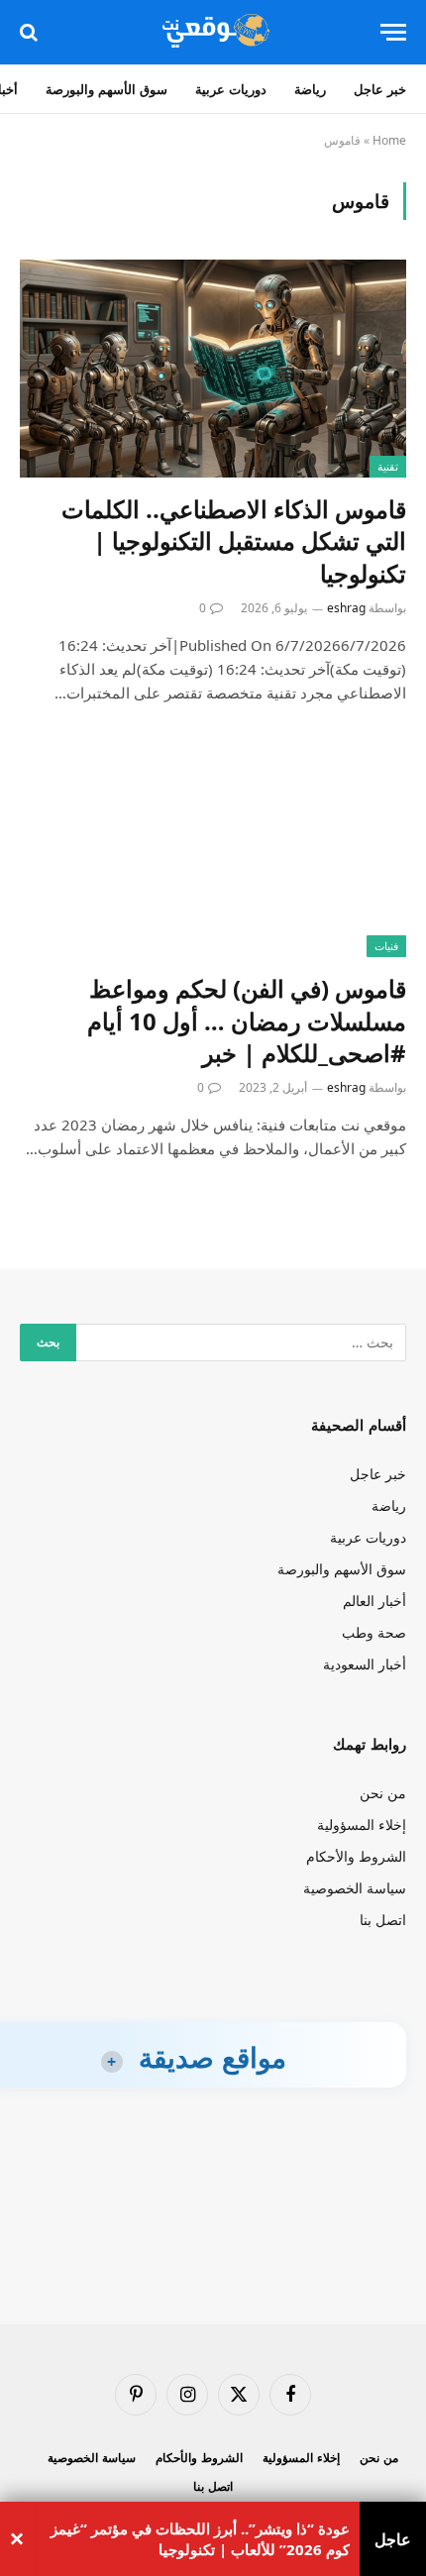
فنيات (386, 946)
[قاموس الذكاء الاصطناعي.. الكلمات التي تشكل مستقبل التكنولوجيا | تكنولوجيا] (213, 368)
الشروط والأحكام (356, 1856)
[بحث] (31, 32)
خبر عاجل (380, 89)
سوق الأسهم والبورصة (106, 89)
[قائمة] (393, 32)
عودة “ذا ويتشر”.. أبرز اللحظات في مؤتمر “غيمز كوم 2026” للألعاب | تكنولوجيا (200, 2539)
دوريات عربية (231, 89)
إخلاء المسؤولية (362, 1825)
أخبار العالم (374, 1601)
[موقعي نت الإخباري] (213, 32)
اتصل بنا (383, 1920)
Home (389, 140)
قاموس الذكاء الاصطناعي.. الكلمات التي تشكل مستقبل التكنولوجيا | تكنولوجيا (234, 541)
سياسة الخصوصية (355, 1888)
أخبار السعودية (365, 1664)
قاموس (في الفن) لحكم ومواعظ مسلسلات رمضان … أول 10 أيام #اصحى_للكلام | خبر (247, 1020)
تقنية (388, 466)
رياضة (310, 89)
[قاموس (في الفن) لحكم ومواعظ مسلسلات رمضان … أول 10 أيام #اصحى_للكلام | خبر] (213, 849)
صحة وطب (374, 1632)
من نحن (383, 1793)
